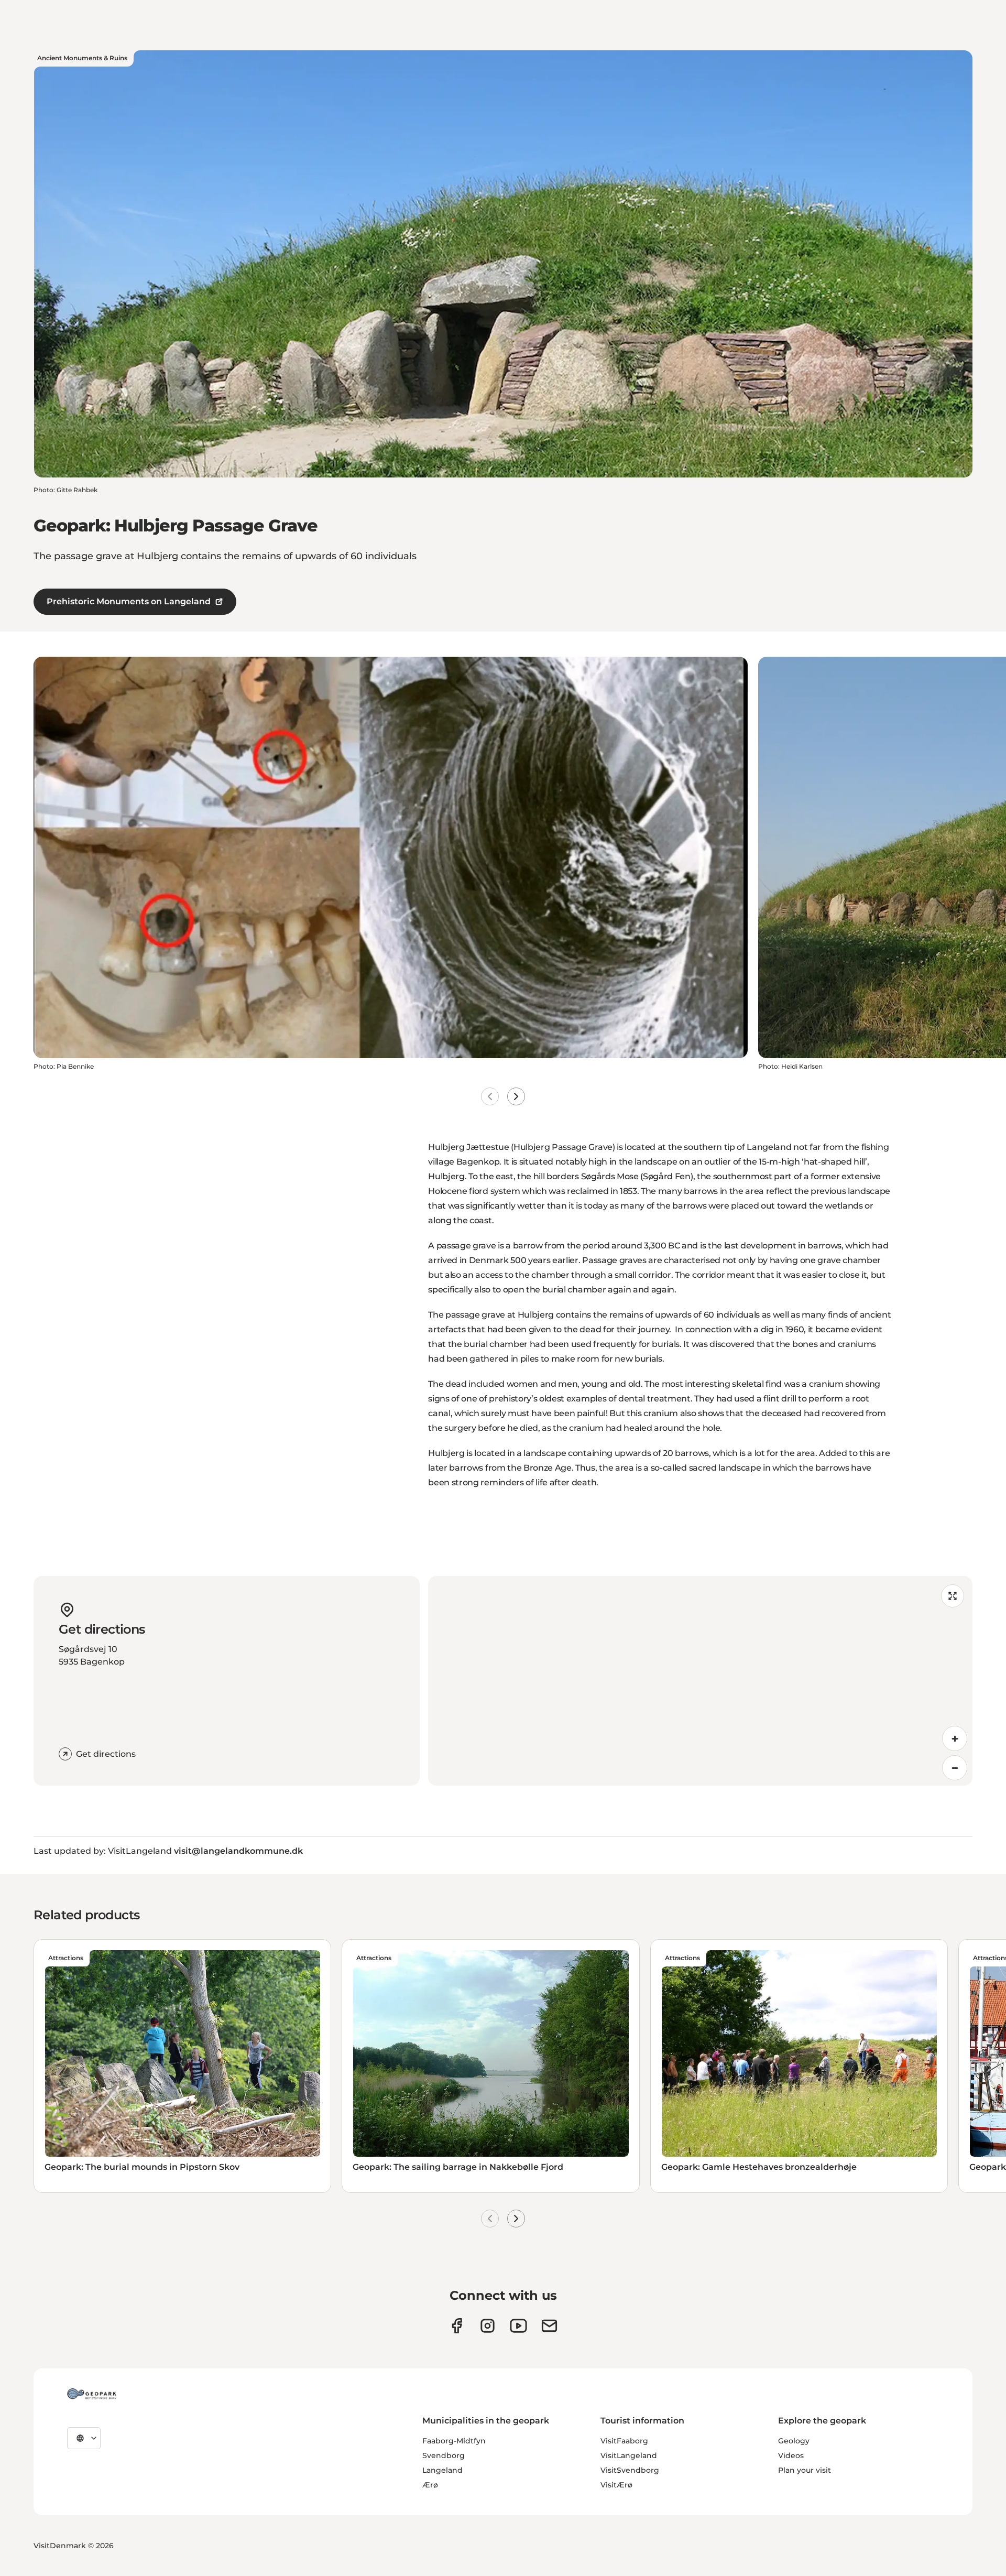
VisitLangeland (629, 2455)
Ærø (430, 2485)
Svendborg (444, 2455)
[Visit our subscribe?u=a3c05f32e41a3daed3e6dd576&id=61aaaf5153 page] (549, 2326)
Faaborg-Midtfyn (454, 2441)
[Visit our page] (488, 2326)
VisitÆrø (616, 2485)
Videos (791, 2455)
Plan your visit (805, 2470)
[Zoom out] (955, 1768)
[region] (700, 1681)
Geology (794, 2441)
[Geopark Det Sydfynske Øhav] (92, 2394)
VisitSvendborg (630, 2470)
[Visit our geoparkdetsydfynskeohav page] (457, 2326)
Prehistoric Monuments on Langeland (129, 601)
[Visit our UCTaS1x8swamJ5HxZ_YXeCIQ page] (518, 2326)
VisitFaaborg (624, 2441)
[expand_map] (953, 1596)
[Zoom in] (955, 1738)
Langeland (442, 2470)
